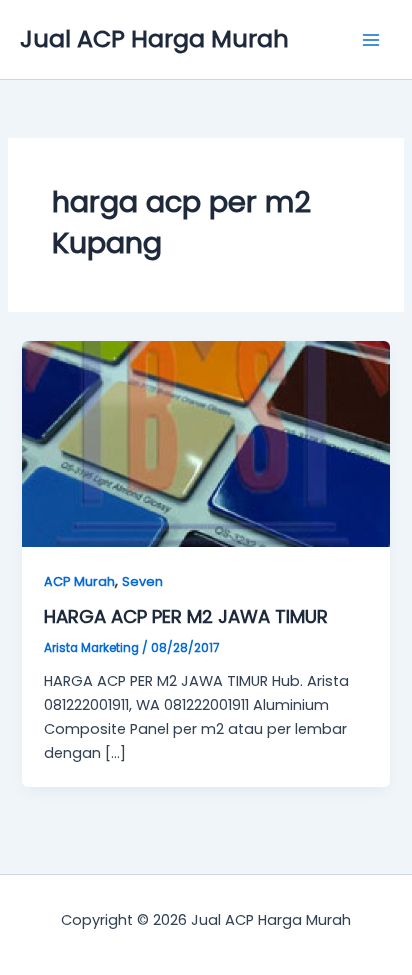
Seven (142, 581)
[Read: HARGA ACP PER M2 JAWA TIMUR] (205, 443)
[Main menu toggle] (371, 40)
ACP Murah (79, 581)
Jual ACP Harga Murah (154, 38)
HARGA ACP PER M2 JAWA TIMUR (186, 616)
